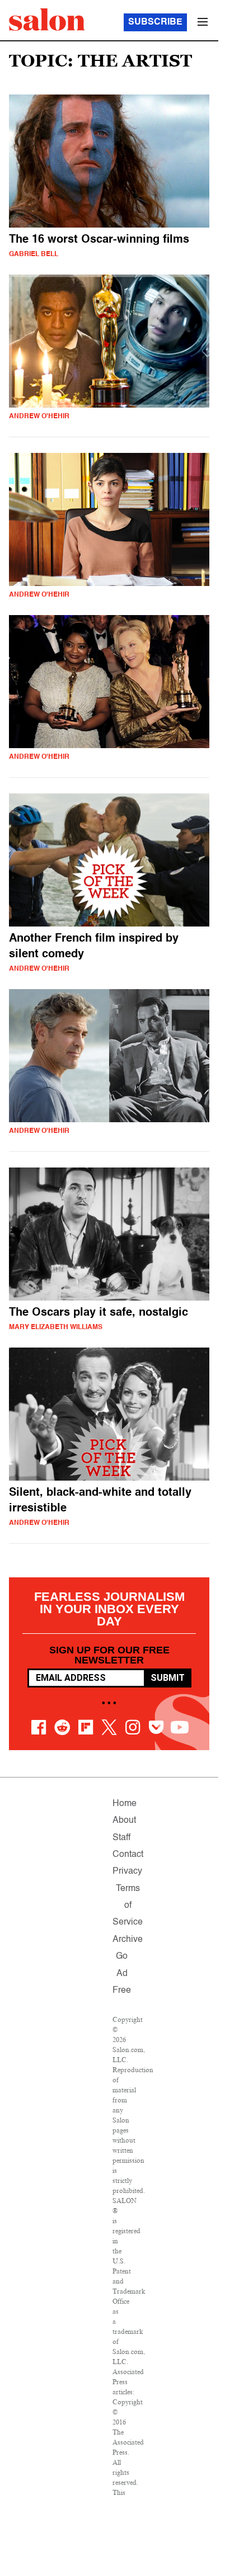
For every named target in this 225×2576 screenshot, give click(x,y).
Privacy (127, 1871)
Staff (121, 1838)
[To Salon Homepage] (47, 20)
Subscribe (155, 22)
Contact (128, 1855)
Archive (128, 1940)
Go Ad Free (122, 1974)
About (124, 1821)
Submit (168, 1678)
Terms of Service (128, 1906)
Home (125, 1804)
